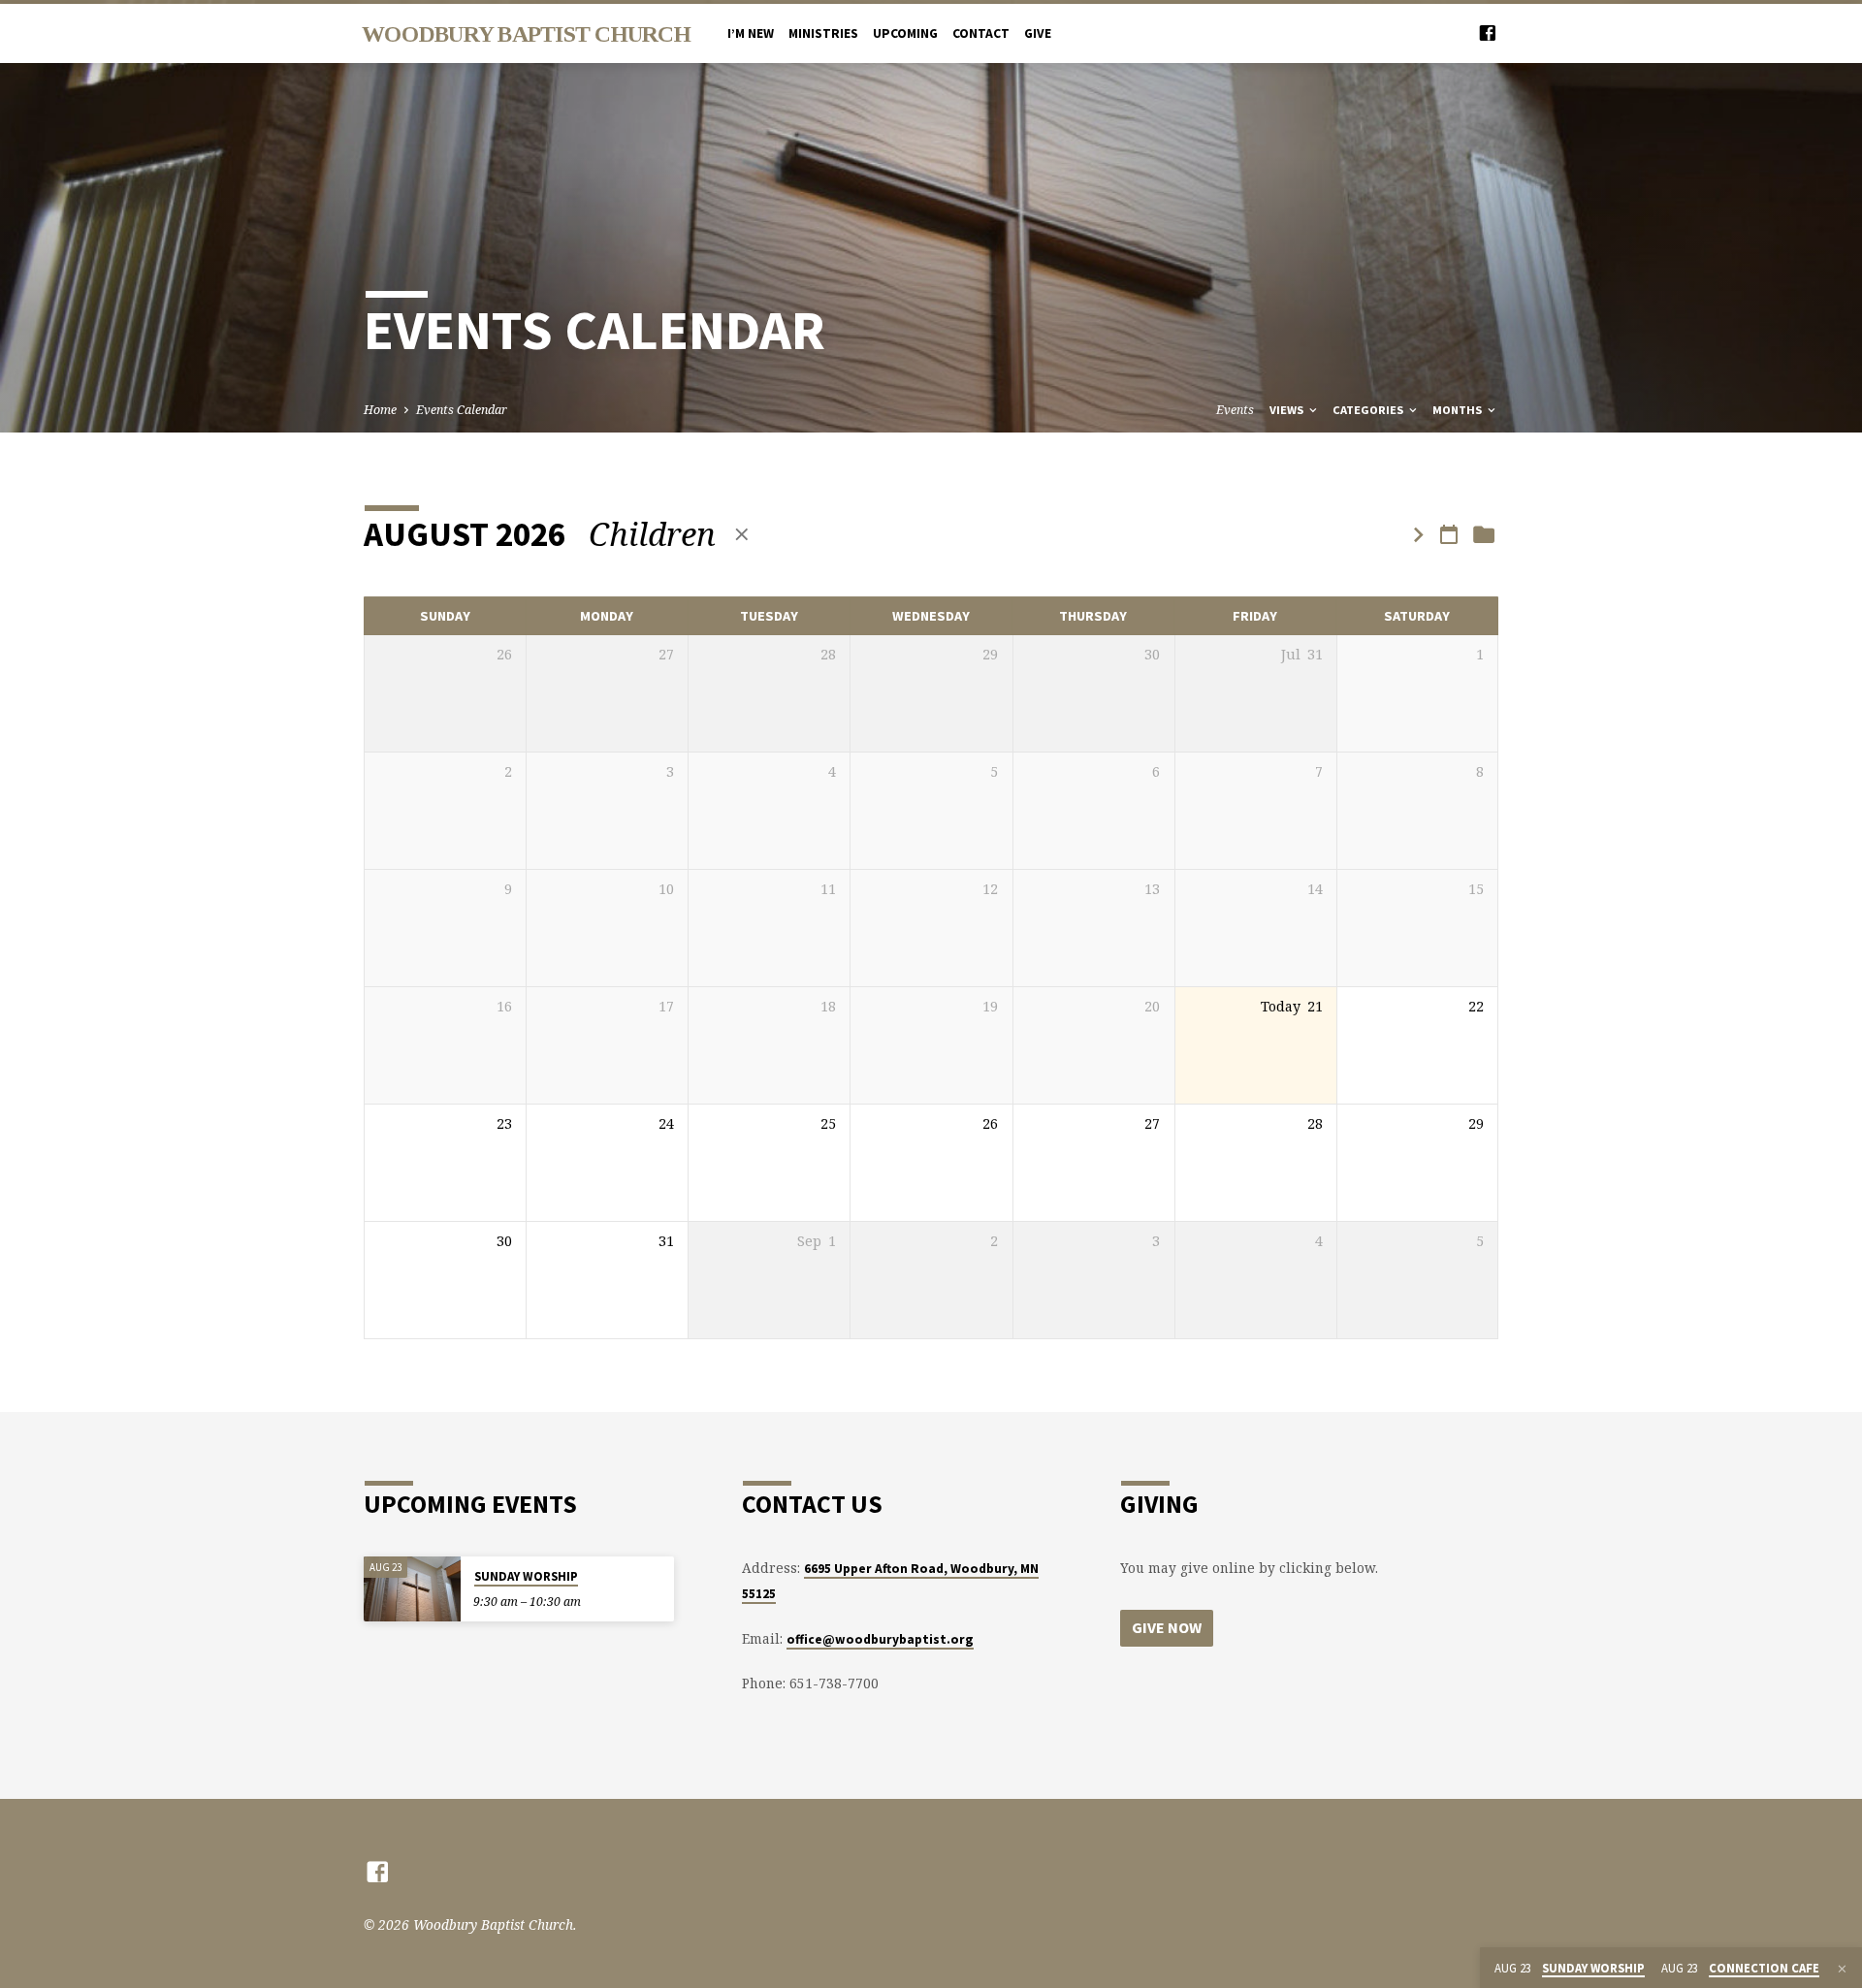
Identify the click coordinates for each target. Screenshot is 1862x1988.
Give (1038, 33)
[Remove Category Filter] (742, 534)
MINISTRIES (823, 33)
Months (1459, 410)
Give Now (1167, 1627)
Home (380, 410)
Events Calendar (462, 410)
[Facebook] (1488, 32)
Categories (1369, 410)
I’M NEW (751, 33)
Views (1288, 410)
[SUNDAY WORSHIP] (412, 1589)
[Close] (1842, 1969)
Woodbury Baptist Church (526, 34)
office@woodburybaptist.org (880, 1639)
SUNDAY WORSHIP (526, 1576)
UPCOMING (905, 33)
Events (1235, 410)
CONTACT (981, 33)
